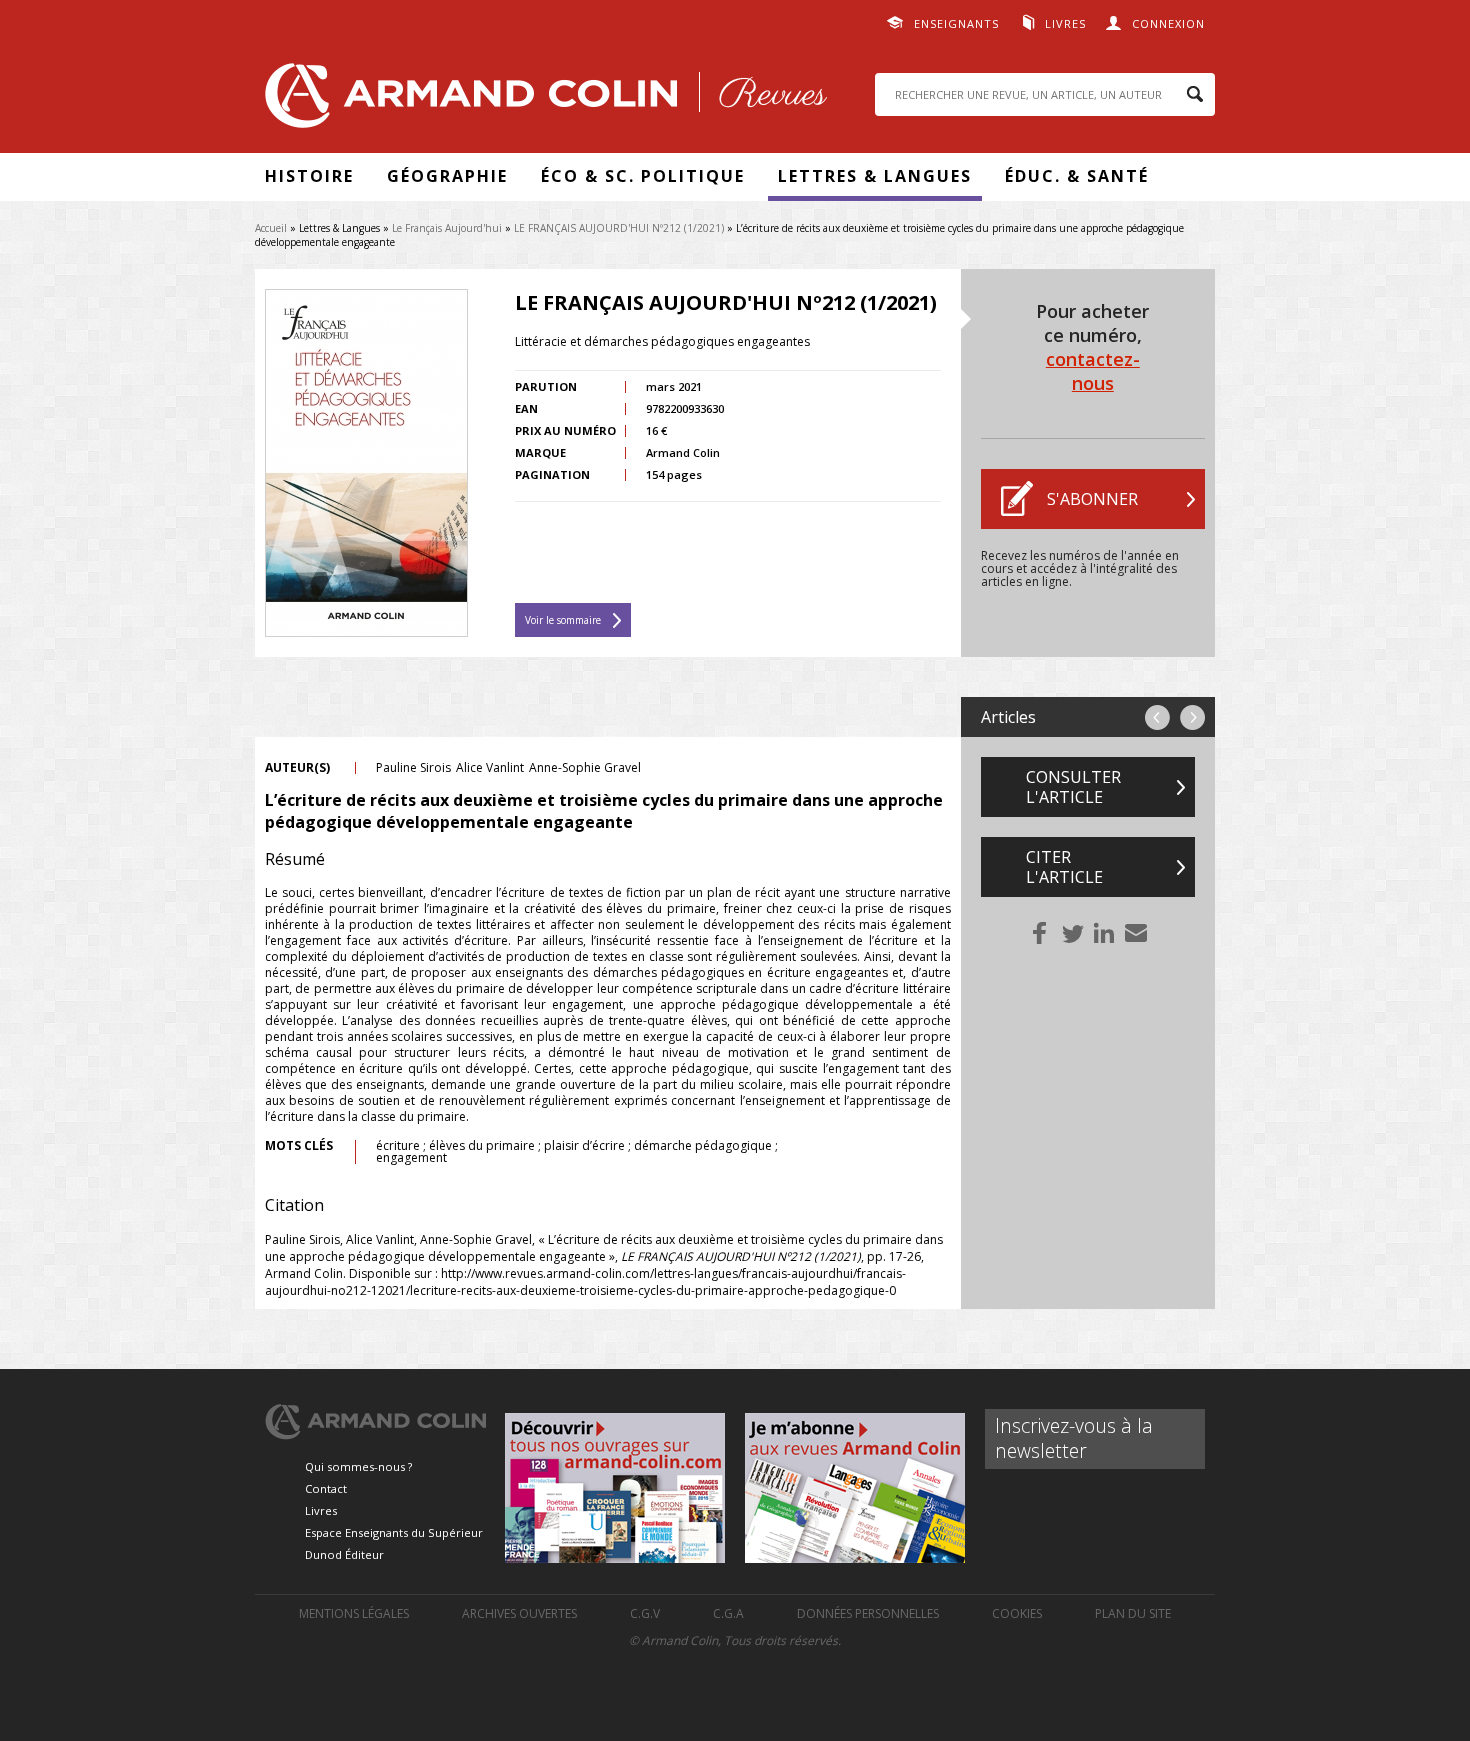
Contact (326, 1488)
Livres (1065, 23)
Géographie (447, 176)
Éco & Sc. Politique (643, 176)
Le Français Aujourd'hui (447, 228)
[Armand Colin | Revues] (541, 100)
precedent (1157, 717)
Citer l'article (1064, 867)
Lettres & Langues (875, 176)
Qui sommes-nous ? (358, 1466)
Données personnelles (868, 1613)
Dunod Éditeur (344, 1554)
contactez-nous (1093, 371)
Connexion (1168, 23)
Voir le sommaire (563, 620)
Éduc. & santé (1077, 176)
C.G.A (728, 1613)
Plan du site (1133, 1613)
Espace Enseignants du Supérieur (394, 1532)
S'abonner (1092, 499)
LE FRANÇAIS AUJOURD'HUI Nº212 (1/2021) (619, 228)
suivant (1192, 717)
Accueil (271, 228)
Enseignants (956, 23)
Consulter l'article (1073, 787)
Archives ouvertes (519, 1613)
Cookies (1017, 1613)
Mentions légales (354, 1613)
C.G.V (645, 1613)
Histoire (309, 176)
